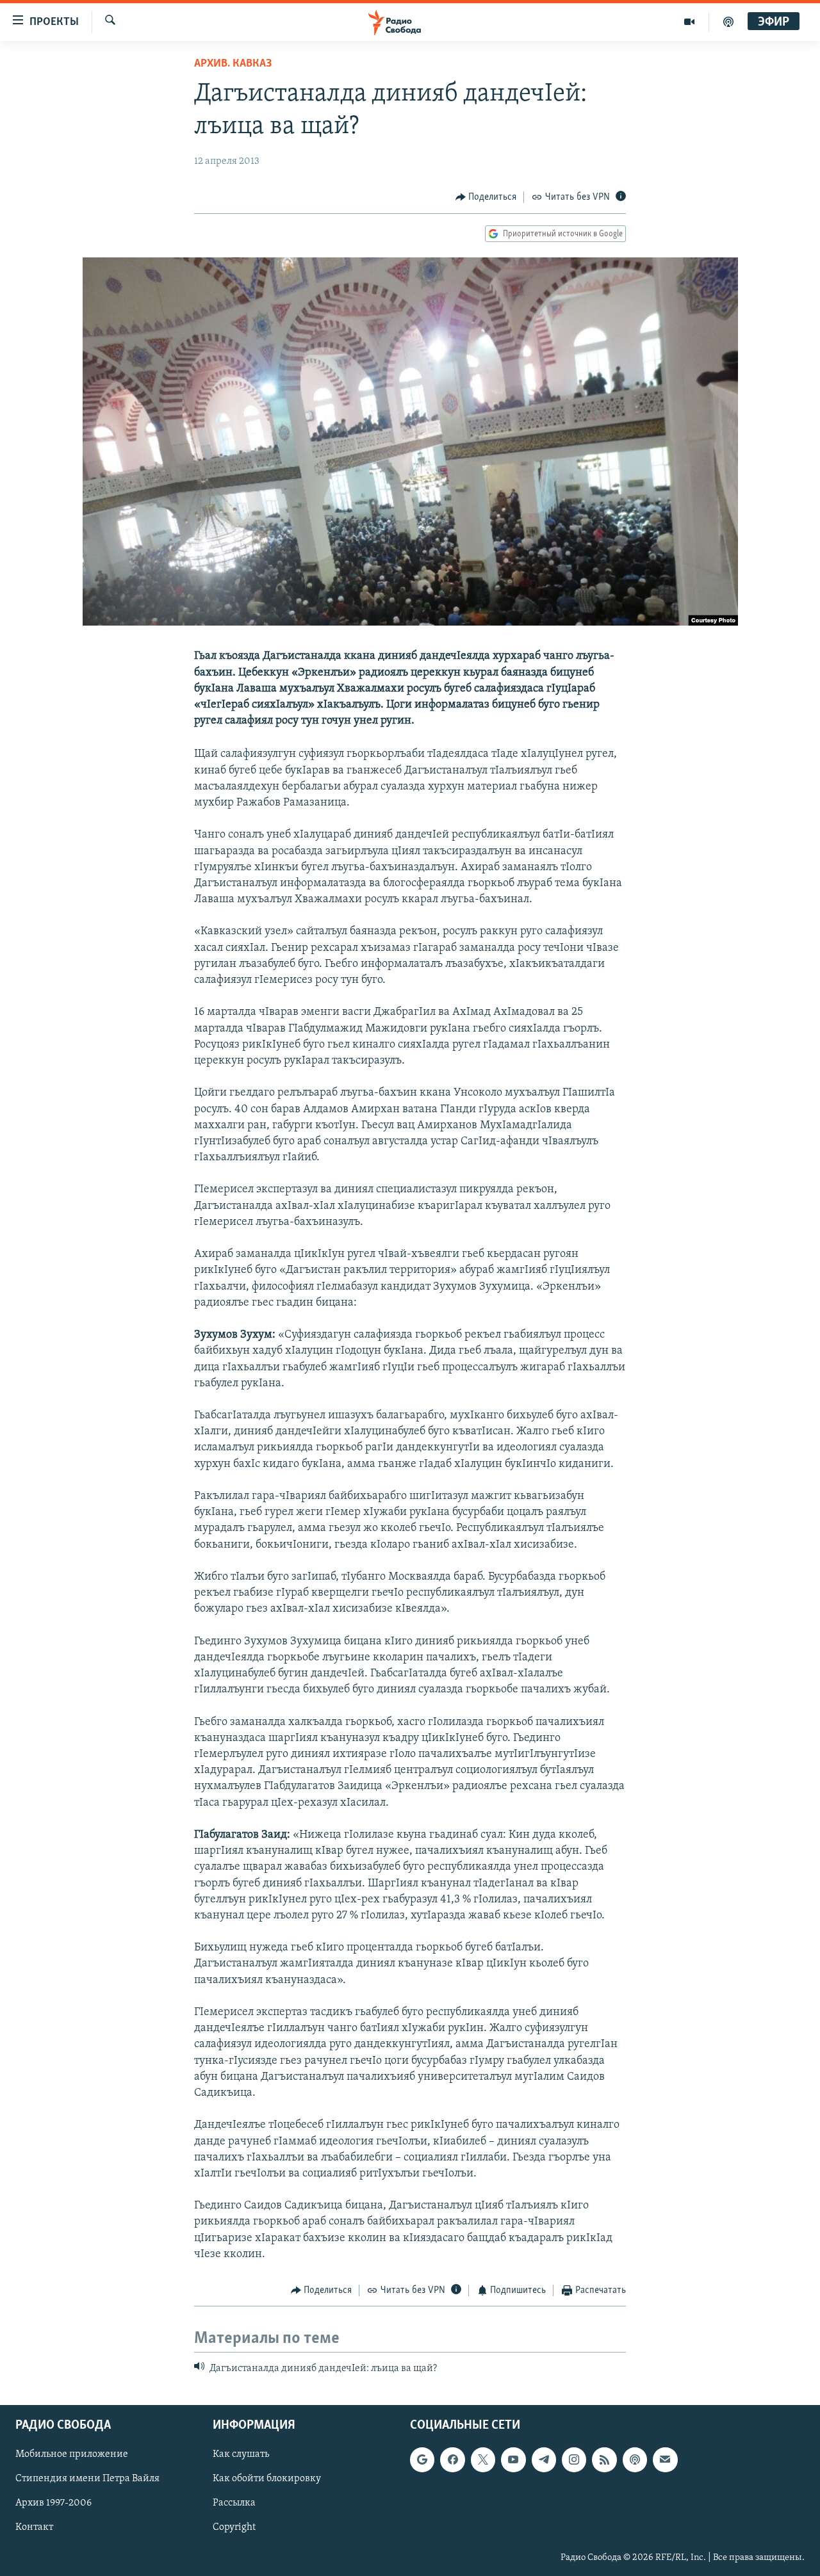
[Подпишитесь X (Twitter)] (483, 2459)
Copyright (234, 2527)
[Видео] (690, 22)
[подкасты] (728, 22)
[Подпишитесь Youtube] (513, 2459)
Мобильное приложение (72, 2454)
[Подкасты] (635, 2459)
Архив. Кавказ (233, 64)
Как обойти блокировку (267, 2479)
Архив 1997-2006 (53, 2503)
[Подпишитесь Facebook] (452, 2459)
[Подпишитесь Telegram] (544, 2459)
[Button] (486, 197)
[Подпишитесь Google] (422, 2459)
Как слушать (241, 2454)
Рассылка (234, 2503)
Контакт (34, 2527)
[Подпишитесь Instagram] (574, 2459)
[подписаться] (665, 2459)
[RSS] (604, 2459)
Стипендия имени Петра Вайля (87, 2479)
